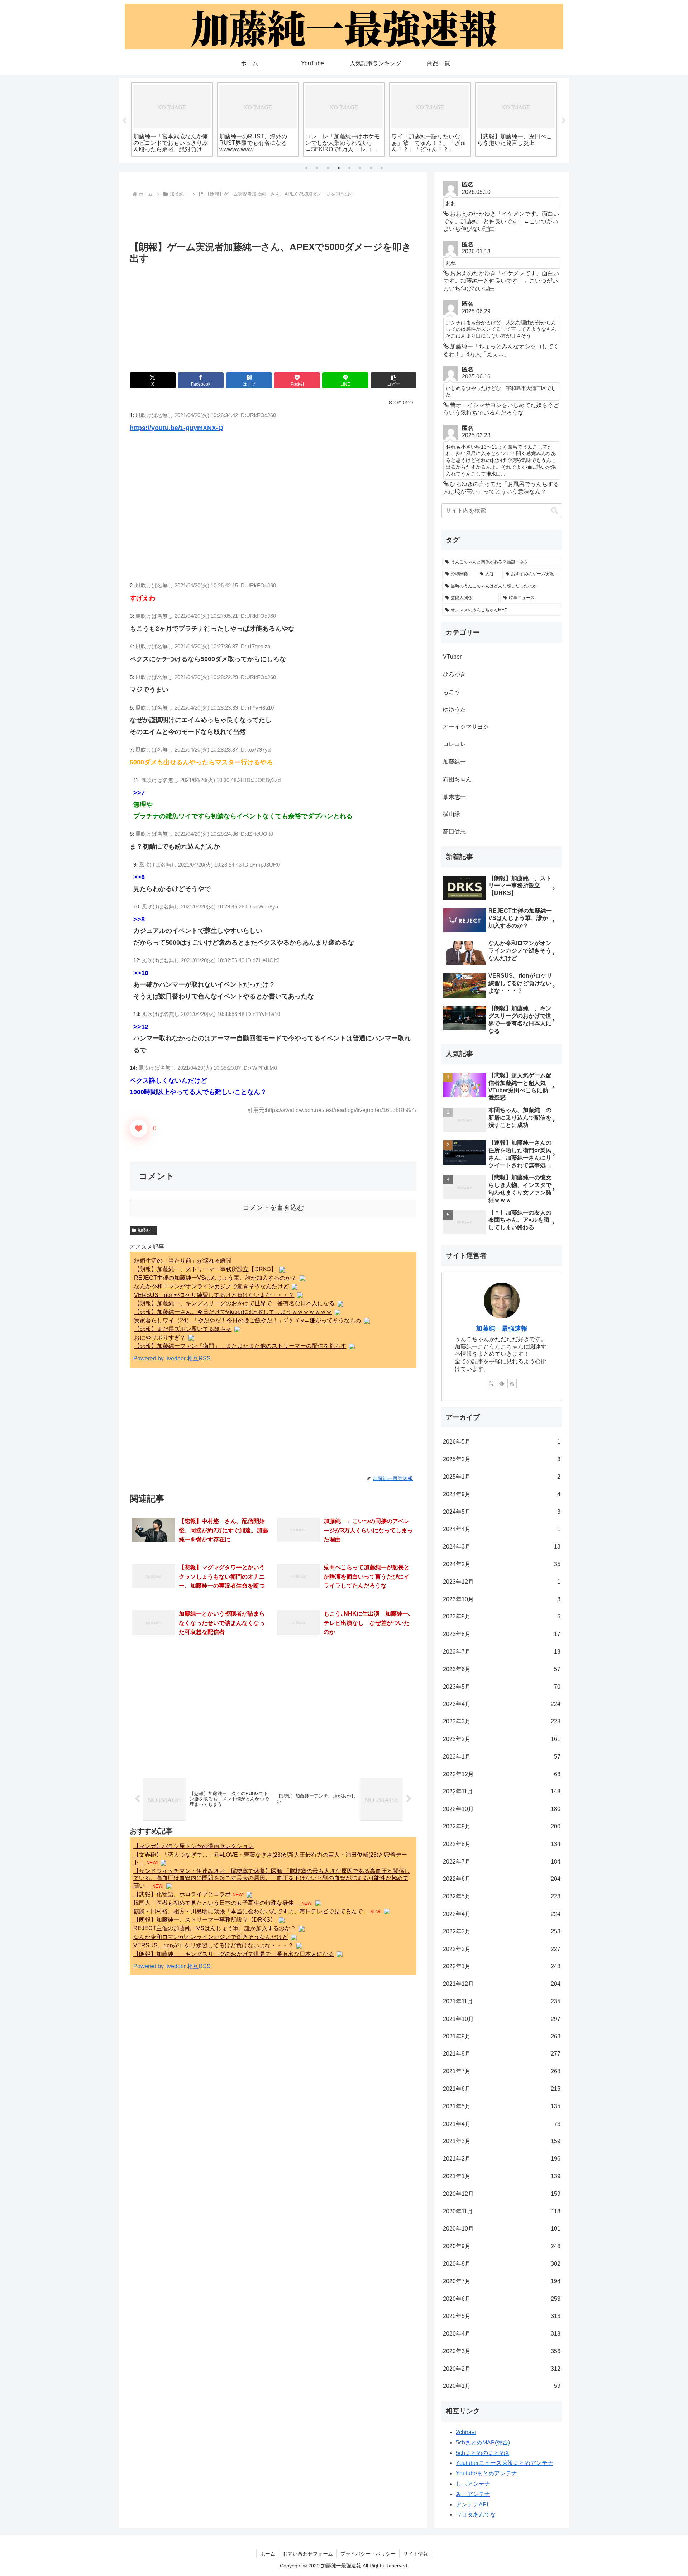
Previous (124, 121)
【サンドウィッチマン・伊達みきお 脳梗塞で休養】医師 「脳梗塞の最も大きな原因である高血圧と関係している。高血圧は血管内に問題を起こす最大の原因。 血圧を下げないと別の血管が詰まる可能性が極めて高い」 (272, 1878)
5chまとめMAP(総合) (483, 2443)
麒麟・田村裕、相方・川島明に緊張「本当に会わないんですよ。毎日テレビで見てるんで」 (251, 1911)
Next (564, 121)
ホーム (268, 2554)
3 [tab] (328, 168)
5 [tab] (349, 168)
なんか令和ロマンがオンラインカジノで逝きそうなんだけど (211, 1286)
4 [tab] (339, 168)
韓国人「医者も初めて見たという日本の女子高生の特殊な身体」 (216, 1903)
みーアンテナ (473, 2494)
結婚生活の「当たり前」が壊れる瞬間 (183, 1261)
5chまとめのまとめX (482, 2453)
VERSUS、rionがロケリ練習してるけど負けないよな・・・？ (214, 1295)
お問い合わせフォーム (308, 2554)
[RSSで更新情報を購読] (512, 1383)
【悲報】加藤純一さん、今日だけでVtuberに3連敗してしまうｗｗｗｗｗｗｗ (233, 1312)
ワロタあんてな (476, 2515)
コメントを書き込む (273, 1208)
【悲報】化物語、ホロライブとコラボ (182, 1894)
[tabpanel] (172, 120)
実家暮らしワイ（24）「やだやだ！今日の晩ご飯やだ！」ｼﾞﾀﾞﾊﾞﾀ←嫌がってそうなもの (248, 1320)
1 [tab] (306, 168)
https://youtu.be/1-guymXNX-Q (176, 428)
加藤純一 (146, 1230)
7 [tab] (371, 168)
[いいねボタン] (139, 1129)
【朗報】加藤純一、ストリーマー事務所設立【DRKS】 (205, 1269)
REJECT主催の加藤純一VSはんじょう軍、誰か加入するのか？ (215, 1278)
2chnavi (466, 2432)
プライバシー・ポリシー (368, 2554)
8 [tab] (382, 168)
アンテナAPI (472, 2505)
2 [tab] (317, 168)
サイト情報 (416, 2554)
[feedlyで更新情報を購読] (502, 1383)
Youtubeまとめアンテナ (486, 2473)
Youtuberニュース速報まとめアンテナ (505, 2463)
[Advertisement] (273, 219)
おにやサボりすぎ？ (160, 1338)
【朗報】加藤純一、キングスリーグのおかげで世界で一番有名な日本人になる (234, 1303)
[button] (393, 380)
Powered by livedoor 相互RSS (172, 1358)
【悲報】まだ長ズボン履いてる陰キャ (183, 1329)
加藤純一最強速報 (502, 1328)
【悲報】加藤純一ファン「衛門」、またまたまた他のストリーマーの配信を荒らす (240, 1346)
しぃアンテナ (473, 2484)
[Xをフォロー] (491, 1383)
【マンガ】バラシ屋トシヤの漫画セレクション (193, 1846)
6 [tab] (360, 168)
